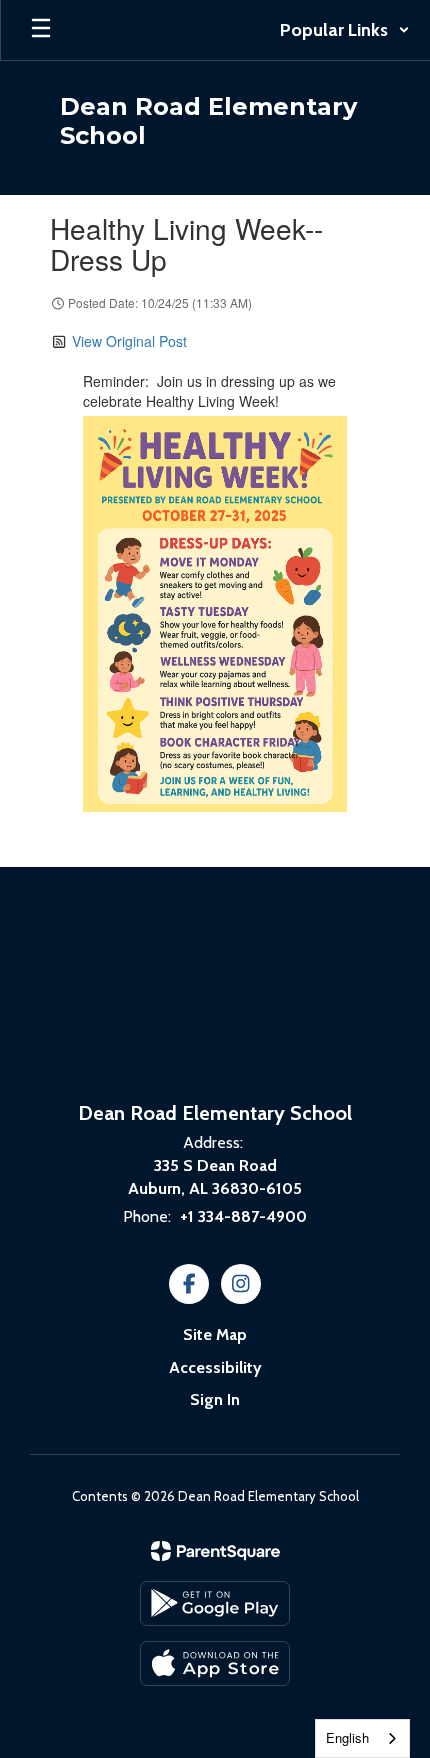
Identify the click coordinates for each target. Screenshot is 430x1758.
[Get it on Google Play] (215, 1603)
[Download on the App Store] (215, 1663)
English (347, 1737)
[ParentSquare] (215, 1551)
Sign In (215, 1399)
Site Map (215, 1334)
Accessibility (215, 1367)
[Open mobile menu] (41, 30)
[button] (345, 30)
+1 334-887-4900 (243, 1216)
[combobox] (362, 1738)
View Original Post (129, 341)
